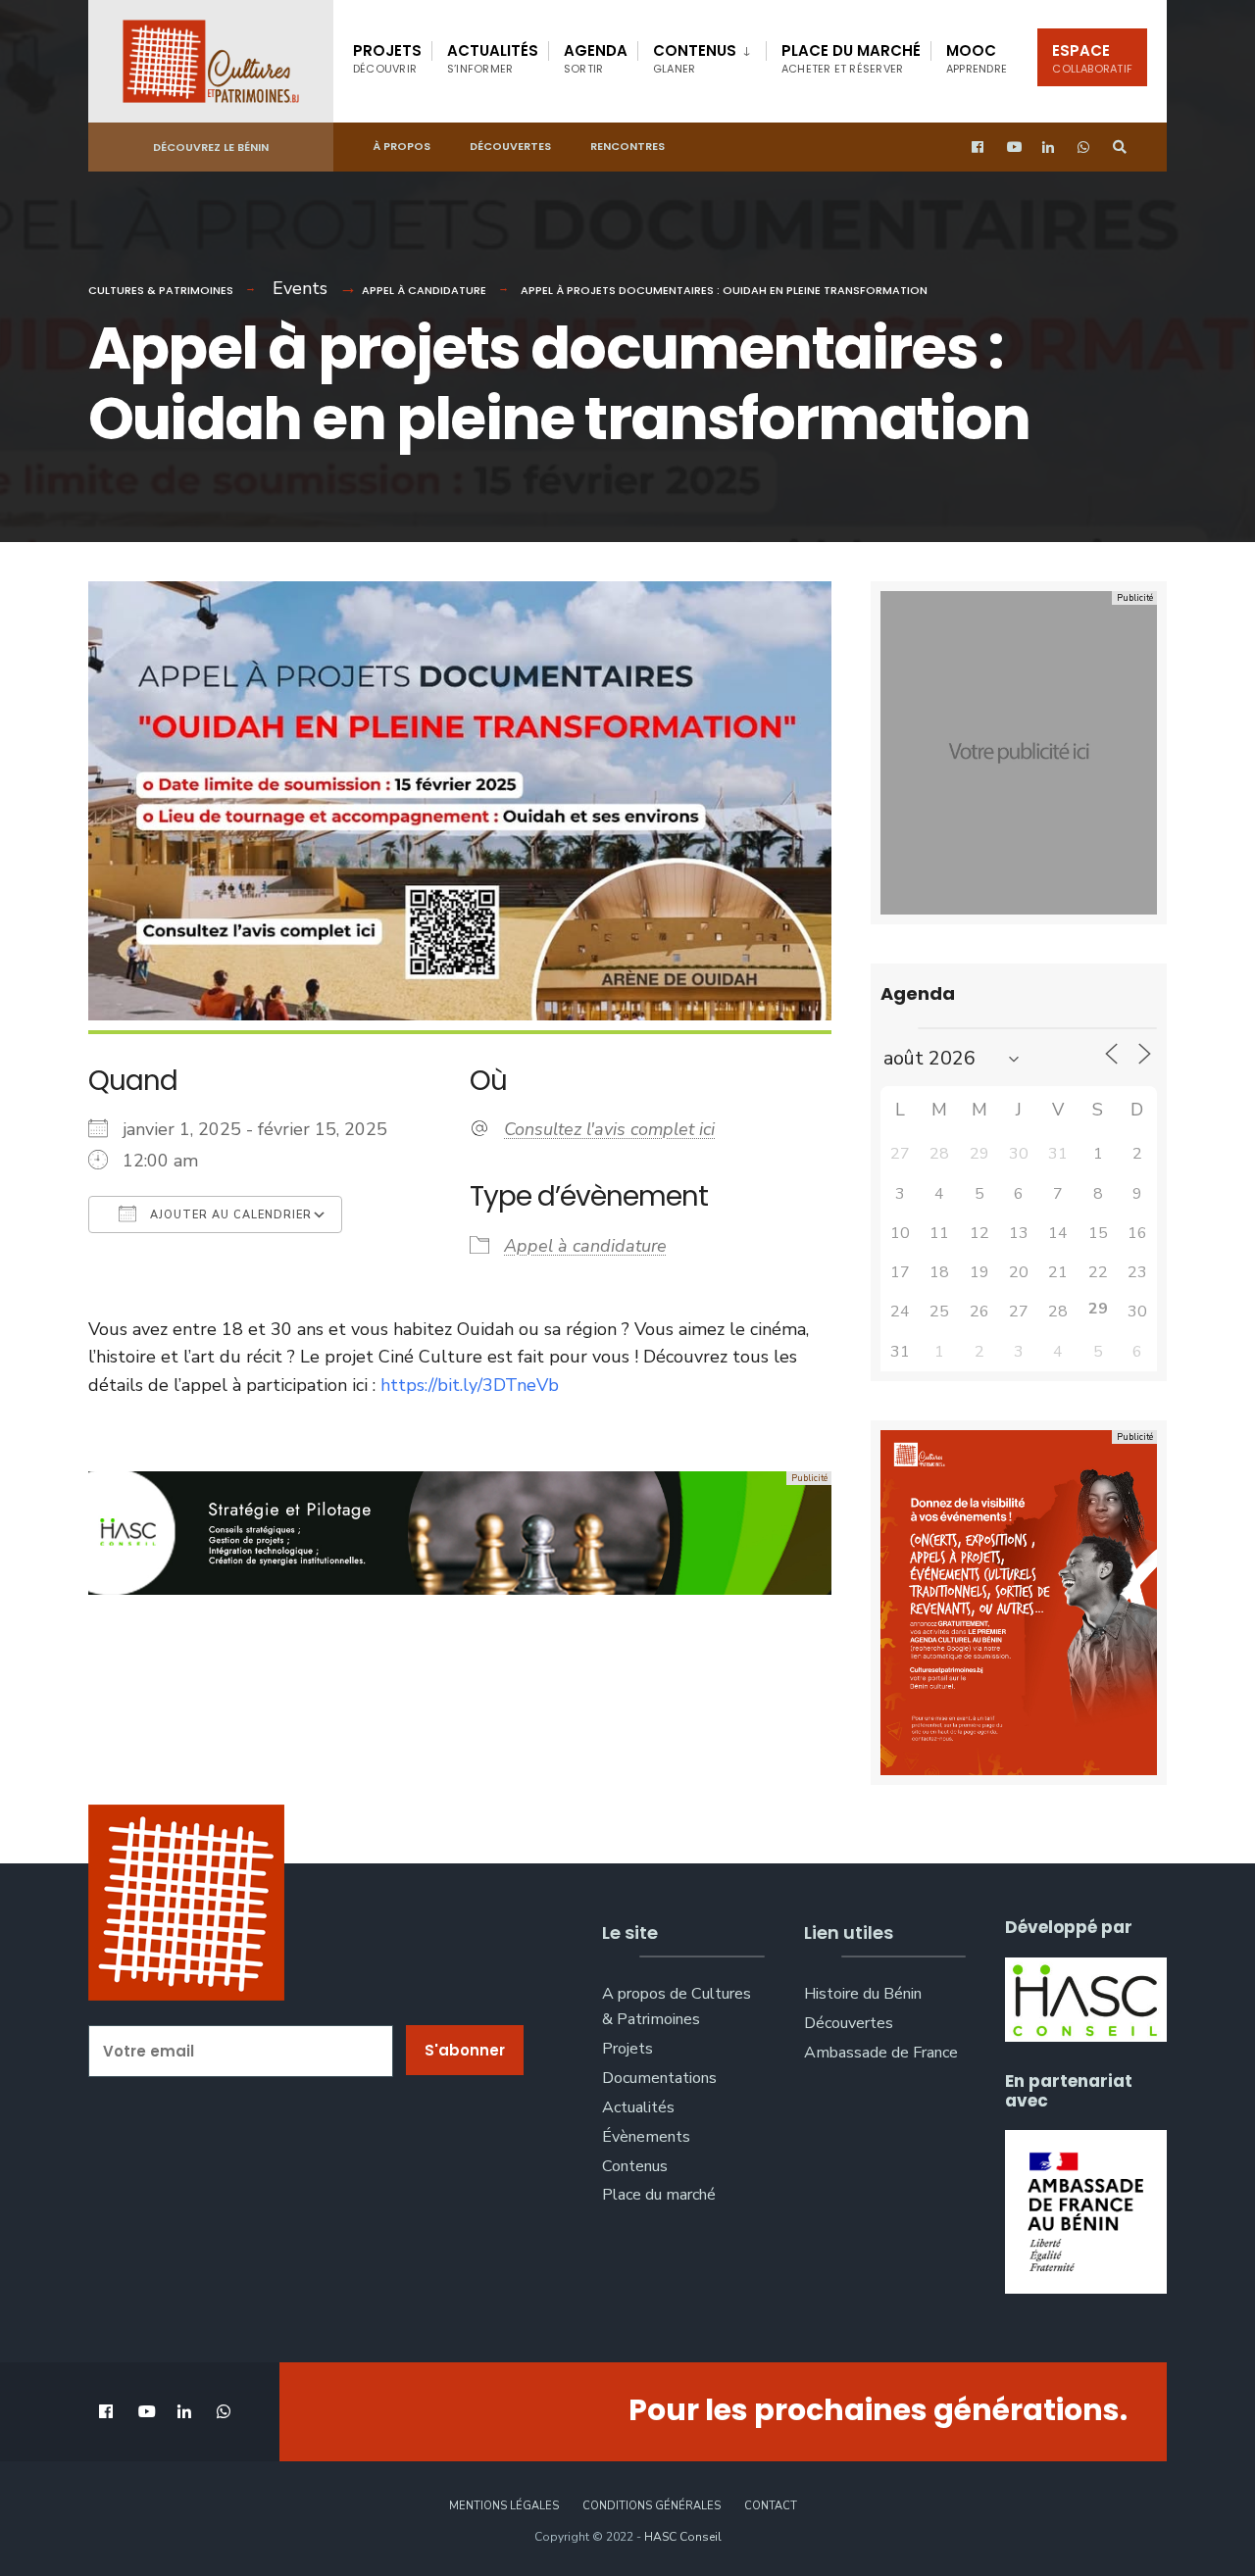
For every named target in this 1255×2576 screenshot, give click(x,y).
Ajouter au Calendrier (229, 1215)
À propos (402, 146)
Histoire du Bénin (863, 1994)
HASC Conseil (683, 2537)
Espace (1092, 58)
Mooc (977, 58)
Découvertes (510, 146)
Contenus (695, 58)
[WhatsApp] (1084, 148)
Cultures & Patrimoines (161, 290)
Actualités (493, 58)
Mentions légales (504, 2506)
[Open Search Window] (1120, 148)
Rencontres (627, 146)
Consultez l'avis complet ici (609, 1129)
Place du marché (851, 58)
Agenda (596, 58)
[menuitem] (702, 55)
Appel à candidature (424, 290)
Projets (387, 58)
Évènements (646, 2137)
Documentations (659, 2078)
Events (300, 288)
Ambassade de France (881, 2053)
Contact (771, 2506)
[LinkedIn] (1049, 148)
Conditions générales (652, 2506)
